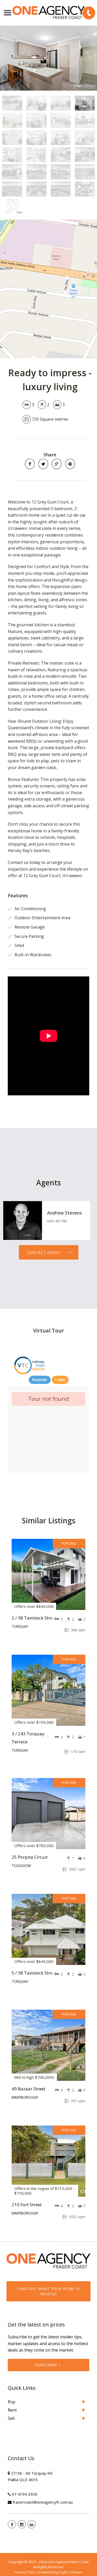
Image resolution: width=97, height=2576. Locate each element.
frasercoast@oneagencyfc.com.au (43, 2502)
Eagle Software (71, 2572)
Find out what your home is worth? (49, 2291)
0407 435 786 (57, 1221)
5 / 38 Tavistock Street (34, 1973)
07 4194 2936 (25, 2494)
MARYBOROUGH (25, 2097)
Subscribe (46, 2365)
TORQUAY (20, 1626)
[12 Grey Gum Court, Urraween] (48, 58)
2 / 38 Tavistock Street (34, 1618)
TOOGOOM (21, 1866)
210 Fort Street (27, 2205)
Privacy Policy (25, 2572)
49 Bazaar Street (28, 2089)
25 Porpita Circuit (30, 1857)
